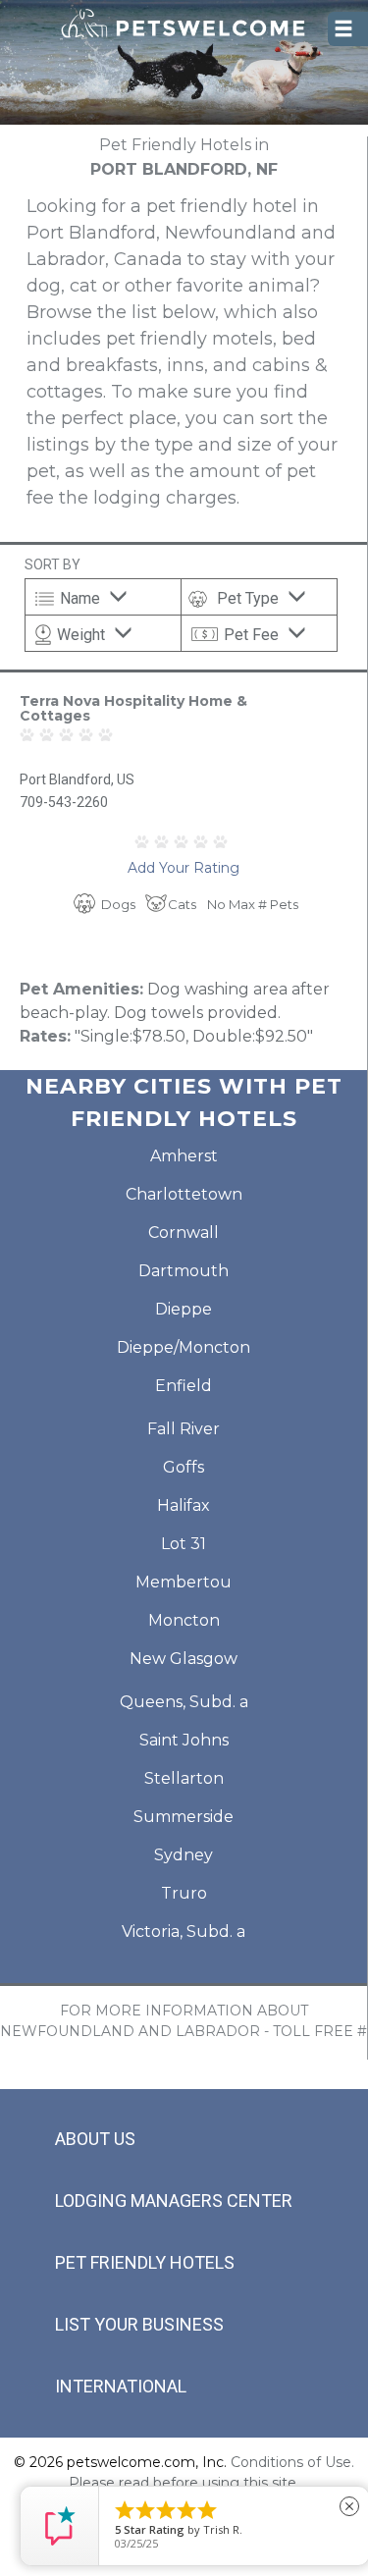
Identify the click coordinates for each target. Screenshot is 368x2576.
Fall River (184, 1429)
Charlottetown (184, 1194)
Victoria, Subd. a (184, 1932)
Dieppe (184, 1309)
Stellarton (184, 1778)
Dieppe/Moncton (184, 1347)
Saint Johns (184, 1740)
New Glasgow (184, 1659)
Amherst (184, 1156)
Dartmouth (184, 1271)
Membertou (184, 1582)
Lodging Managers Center (174, 2200)
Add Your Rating (184, 868)
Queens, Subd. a (184, 1702)
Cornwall (184, 1233)
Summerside (184, 1817)
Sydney (184, 1855)
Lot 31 (184, 1544)
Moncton (184, 1620)
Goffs (184, 1467)
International (121, 2386)
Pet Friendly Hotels (145, 2262)
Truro (184, 1893)
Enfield (184, 1386)
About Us (95, 2139)
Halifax (184, 1505)
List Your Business (139, 2324)
